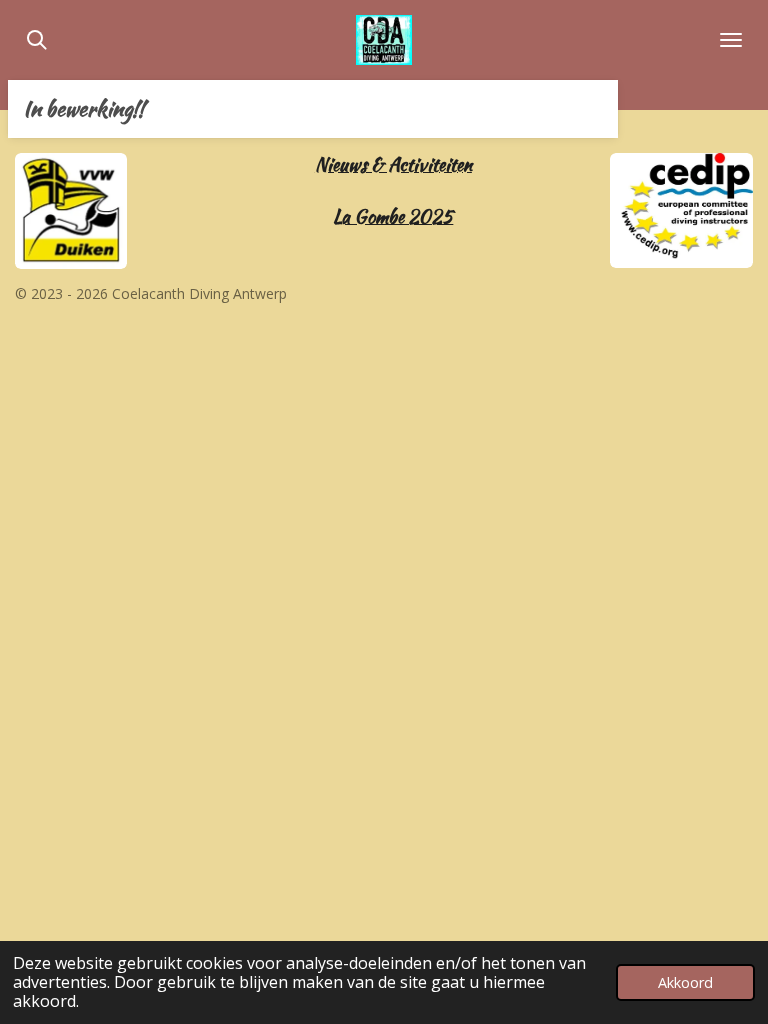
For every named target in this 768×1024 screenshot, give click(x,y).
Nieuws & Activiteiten (393, 164)
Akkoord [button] (685, 982)
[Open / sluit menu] (731, 40)
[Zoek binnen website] (37, 40)
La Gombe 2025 (393, 216)
